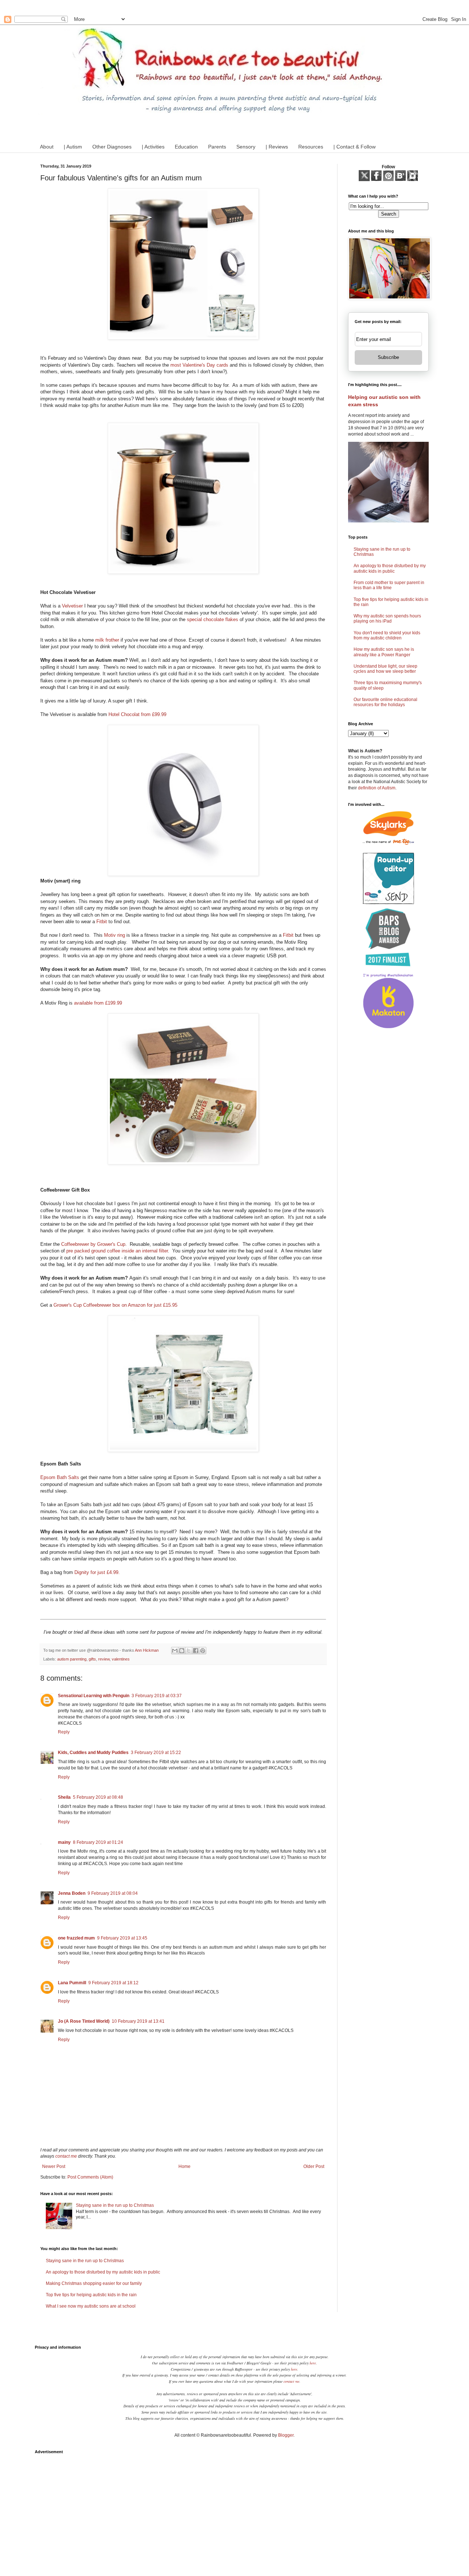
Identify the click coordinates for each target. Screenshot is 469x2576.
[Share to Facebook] (196, 1651)
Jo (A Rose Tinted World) (84, 2021)
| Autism (73, 147)
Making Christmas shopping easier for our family (94, 2283)
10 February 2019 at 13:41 (138, 2021)
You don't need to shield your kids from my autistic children (387, 635)
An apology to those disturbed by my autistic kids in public (103, 2272)
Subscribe (388, 357)
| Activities (153, 147)
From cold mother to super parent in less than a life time (389, 585)
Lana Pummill (72, 1983)
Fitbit (102, 922)
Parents (217, 147)
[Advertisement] (234, 2509)
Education (186, 147)
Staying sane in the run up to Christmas (115, 2205)
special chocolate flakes (213, 619)
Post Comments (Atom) (90, 2177)
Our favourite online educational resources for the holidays (385, 702)
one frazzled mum (76, 1938)
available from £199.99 (98, 1003)
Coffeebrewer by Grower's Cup (93, 1244)
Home (184, 2166)
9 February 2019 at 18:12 (113, 1983)
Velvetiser (72, 606)
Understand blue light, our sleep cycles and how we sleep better (385, 669)
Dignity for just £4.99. (97, 1572)
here (313, 2363)
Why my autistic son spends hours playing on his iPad (387, 619)
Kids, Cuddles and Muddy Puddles (93, 1753)
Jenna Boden (72, 1893)
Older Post (314, 2166)
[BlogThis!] (182, 1651)
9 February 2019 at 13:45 (122, 1938)
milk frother (107, 640)
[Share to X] (189, 1651)
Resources (311, 147)
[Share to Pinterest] (203, 1651)
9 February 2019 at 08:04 (113, 1893)
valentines (121, 1659)
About (47, 147)
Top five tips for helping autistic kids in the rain (91, 2295)
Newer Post (54, 2166)
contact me (66, 2156)
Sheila (64, 1797)
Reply (64, 1732)
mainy (64, 1842)
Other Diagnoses (112, 147)
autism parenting (72, 1659)
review (104, 1659)
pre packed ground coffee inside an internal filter (117, 1251)
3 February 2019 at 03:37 (157, 1696)
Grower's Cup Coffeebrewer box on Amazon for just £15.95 (115, 1305)
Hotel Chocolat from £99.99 (137, 714)
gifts (92, 1659)
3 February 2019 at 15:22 (156, 1753)
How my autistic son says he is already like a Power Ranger (384, 652)
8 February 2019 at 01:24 (98, 1842)
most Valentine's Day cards (199, 365)
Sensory (246, 147)
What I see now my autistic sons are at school (91, 2306)
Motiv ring (115, 935)
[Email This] (175, 1651)
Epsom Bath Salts (60, 1477)
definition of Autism (377, 788)
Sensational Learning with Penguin (94, 1696)
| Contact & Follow (354, 147)
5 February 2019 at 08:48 (98, 1797)
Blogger (286, 2435)
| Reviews (277, 147)
